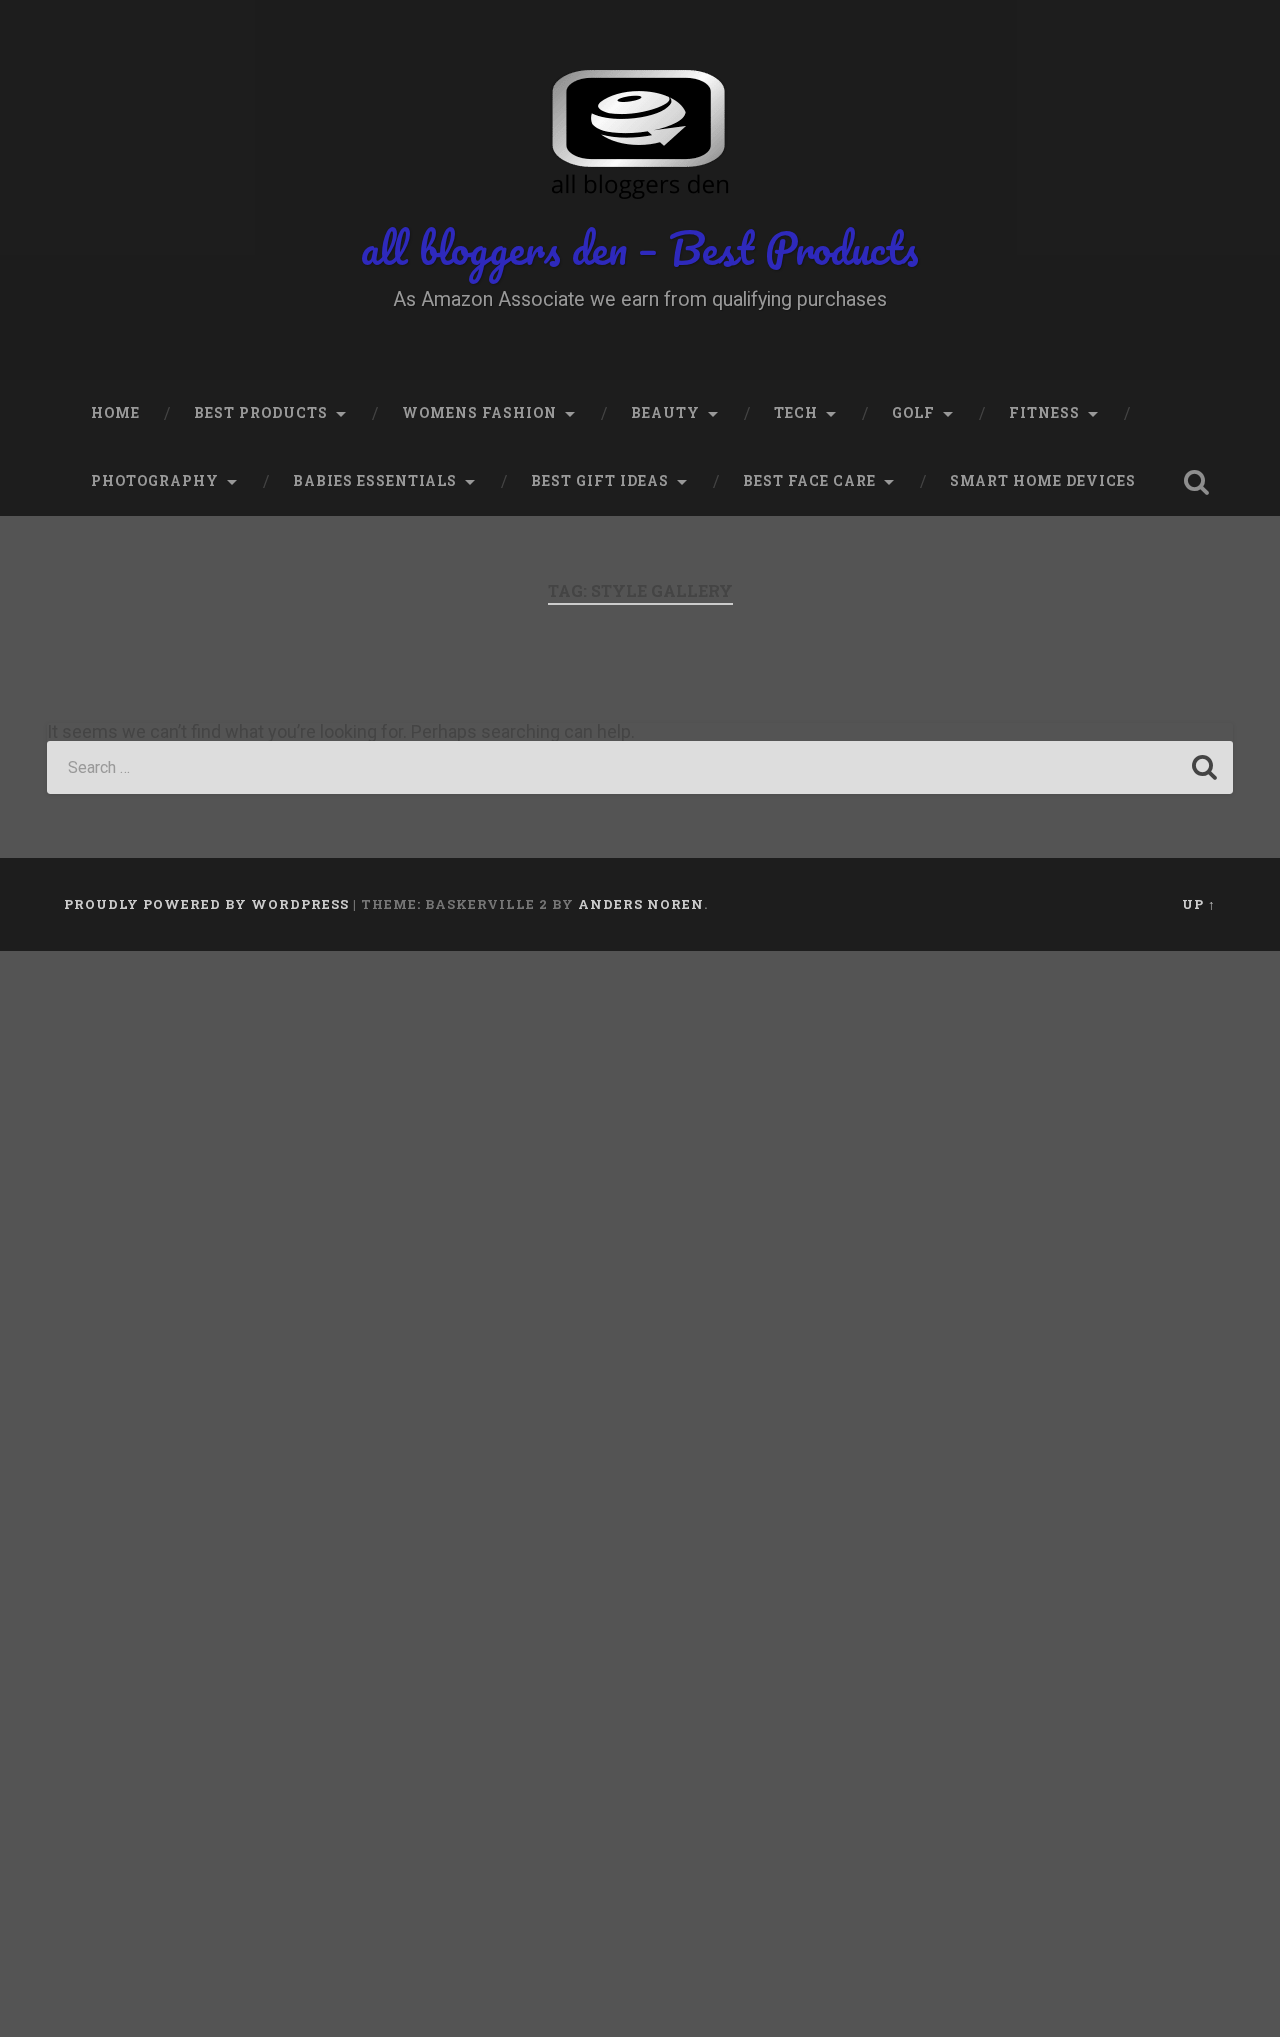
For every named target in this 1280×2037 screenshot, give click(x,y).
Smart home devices (1043, 481)
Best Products (261, 413)
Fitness (1044, 413)
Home (115, 413)
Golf (913, 413)
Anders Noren (641, 904)
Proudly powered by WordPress (206, 904)
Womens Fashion (479, 413)
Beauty (665, 413)
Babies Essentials (375, 481)
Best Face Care (809, 481)
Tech (796, 413)
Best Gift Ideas (600, 481)
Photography (155, 481)
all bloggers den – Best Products (640, 247)
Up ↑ (1199, 904)
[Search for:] (639, 767)
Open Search (1196, 482)
